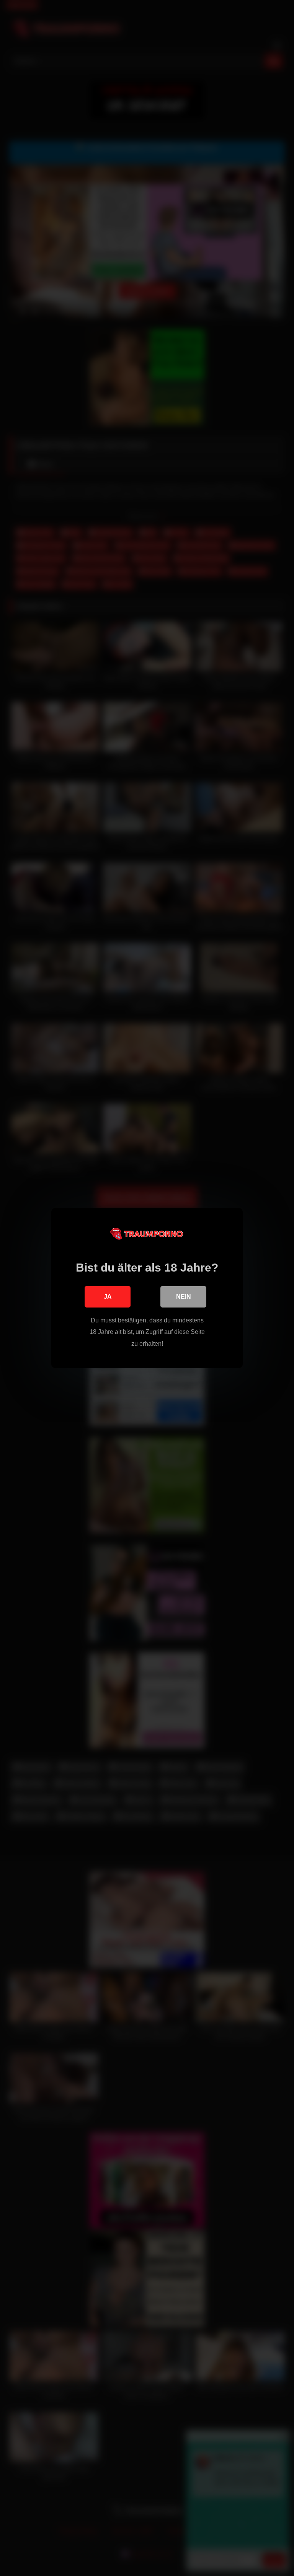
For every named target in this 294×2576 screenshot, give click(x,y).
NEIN (184, 1297)
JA (108, 1297)
